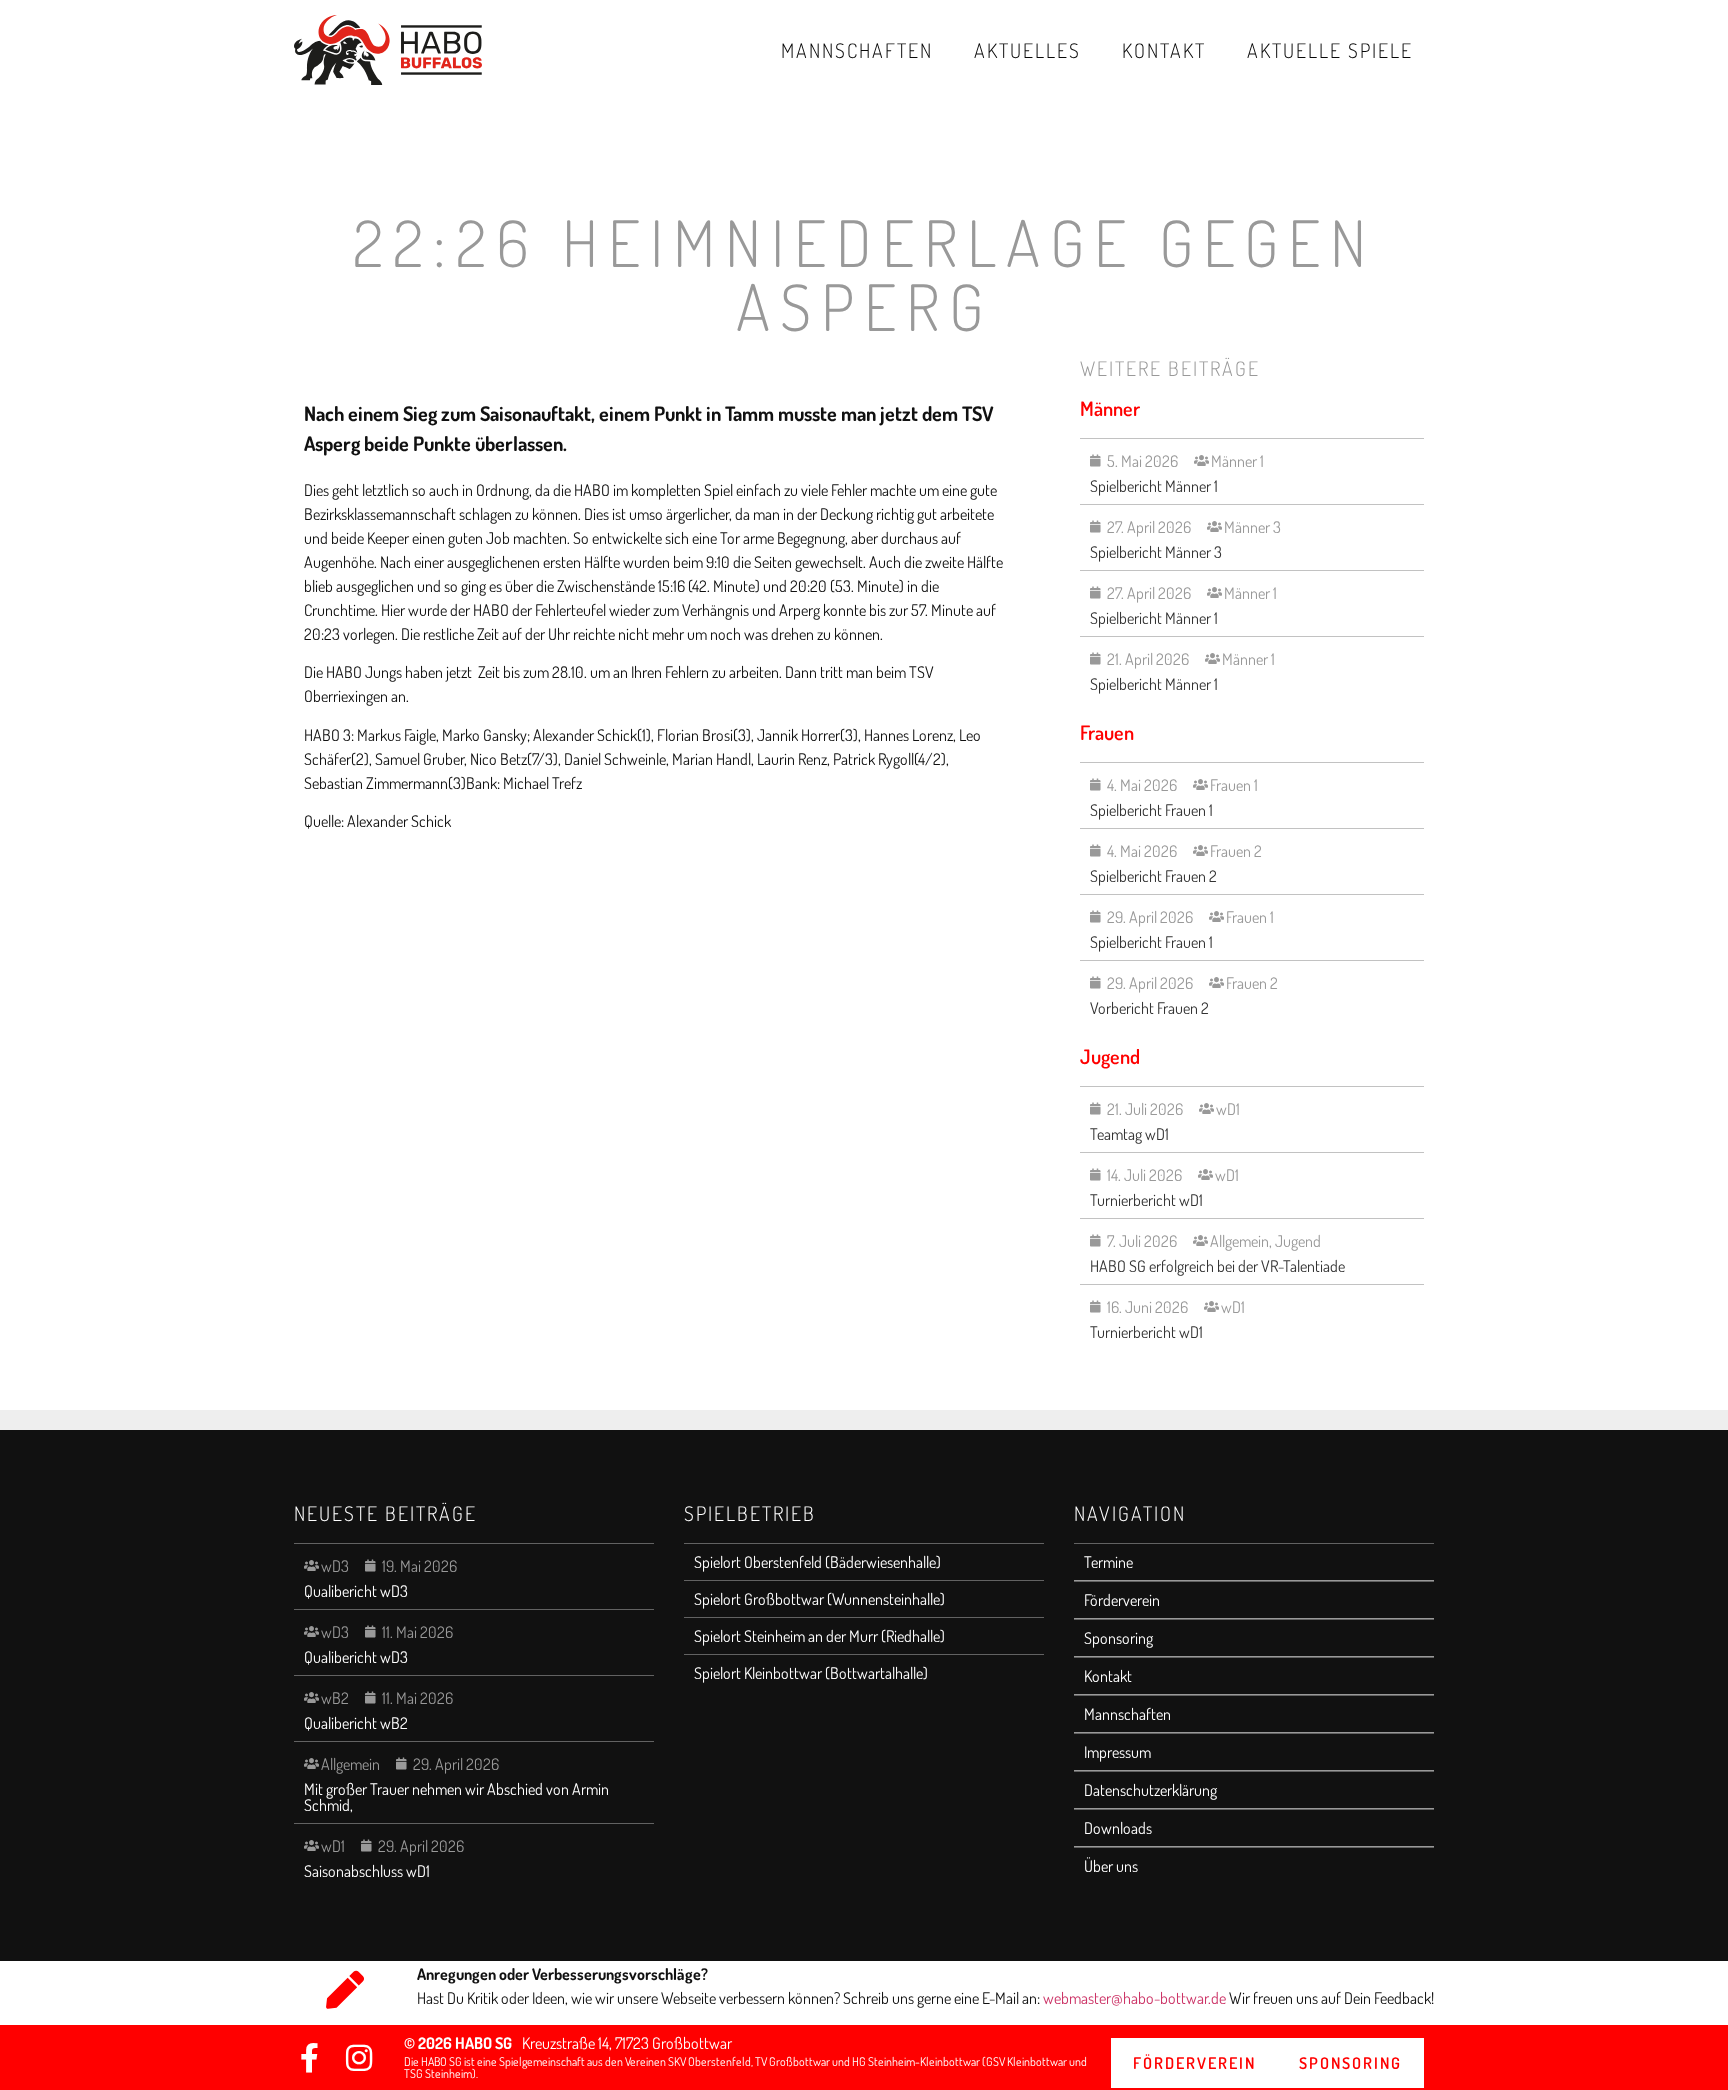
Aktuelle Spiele (1330, 50)
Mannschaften (857, 50)
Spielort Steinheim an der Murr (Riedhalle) (819, 1636)
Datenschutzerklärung (1150, 1790)
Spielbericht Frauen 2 (1153, 876)
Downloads (1118, 1828)
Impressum (1117, 1752)
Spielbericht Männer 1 (1154, 486)
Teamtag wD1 (1129, 1134)
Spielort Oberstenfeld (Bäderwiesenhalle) (817, 1562)
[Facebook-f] (309, 2058)
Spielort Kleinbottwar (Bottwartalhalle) (811, 1673)
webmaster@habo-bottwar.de (1136, 1998)
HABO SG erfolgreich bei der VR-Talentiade (1217, 1266)
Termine (1108, 1562)
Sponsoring (1118, 1638)
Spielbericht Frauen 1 (1151, 810)
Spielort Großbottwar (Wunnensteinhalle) (819, 1599)
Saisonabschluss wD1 (367, 1871)
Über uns (1111, 1866)
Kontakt (1164, 50)
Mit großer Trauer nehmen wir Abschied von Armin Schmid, (456, 1797)
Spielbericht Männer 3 (1156, 552)
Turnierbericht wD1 (1146, 1200)
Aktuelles (1027, 50)
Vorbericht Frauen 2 (1149, 1008)
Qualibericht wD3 (356, 1591)
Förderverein (1122, 1600)
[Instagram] (359, 2058)
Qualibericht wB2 (356, 1723)
